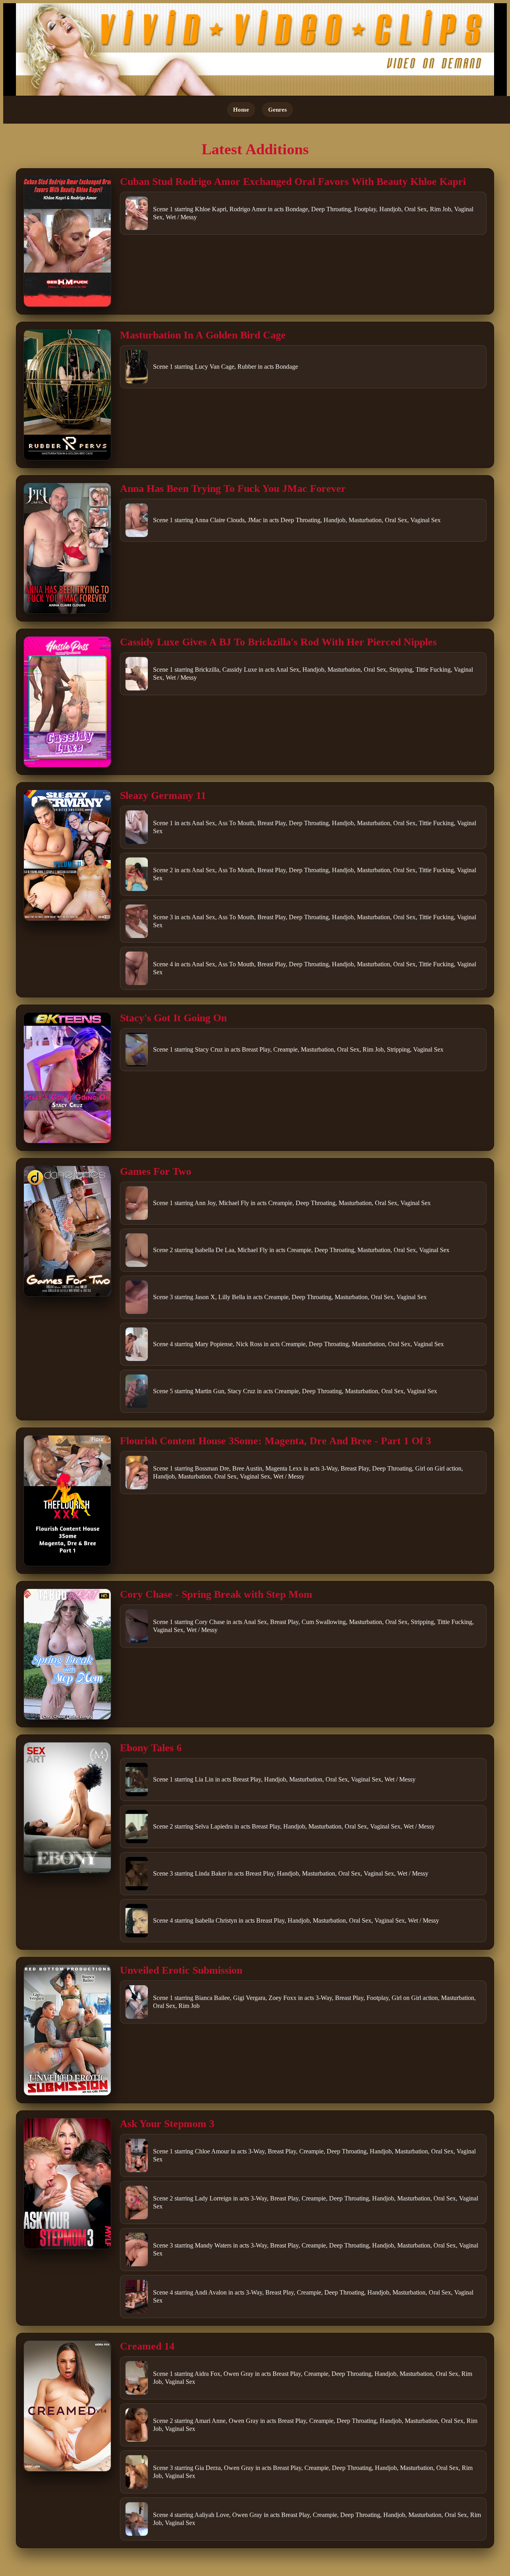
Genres (278, 109)
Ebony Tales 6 (151, 1748)
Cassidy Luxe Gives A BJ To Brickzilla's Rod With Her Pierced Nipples (278, 642)
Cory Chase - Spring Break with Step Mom (216, 1594)
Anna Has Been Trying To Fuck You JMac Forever (233, 489)
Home (241, 109)
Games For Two (156, 1171)
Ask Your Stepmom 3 (167, 2124)
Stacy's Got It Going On (173, 1018)
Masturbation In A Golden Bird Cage (203, 335)
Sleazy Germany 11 (163, 795)
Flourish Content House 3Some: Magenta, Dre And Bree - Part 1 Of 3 (276, 1441)
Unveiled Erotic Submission (181, 1970)
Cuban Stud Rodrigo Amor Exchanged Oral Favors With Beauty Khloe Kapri (293, 182)
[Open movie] (67, 241)
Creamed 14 (147, 2346)
